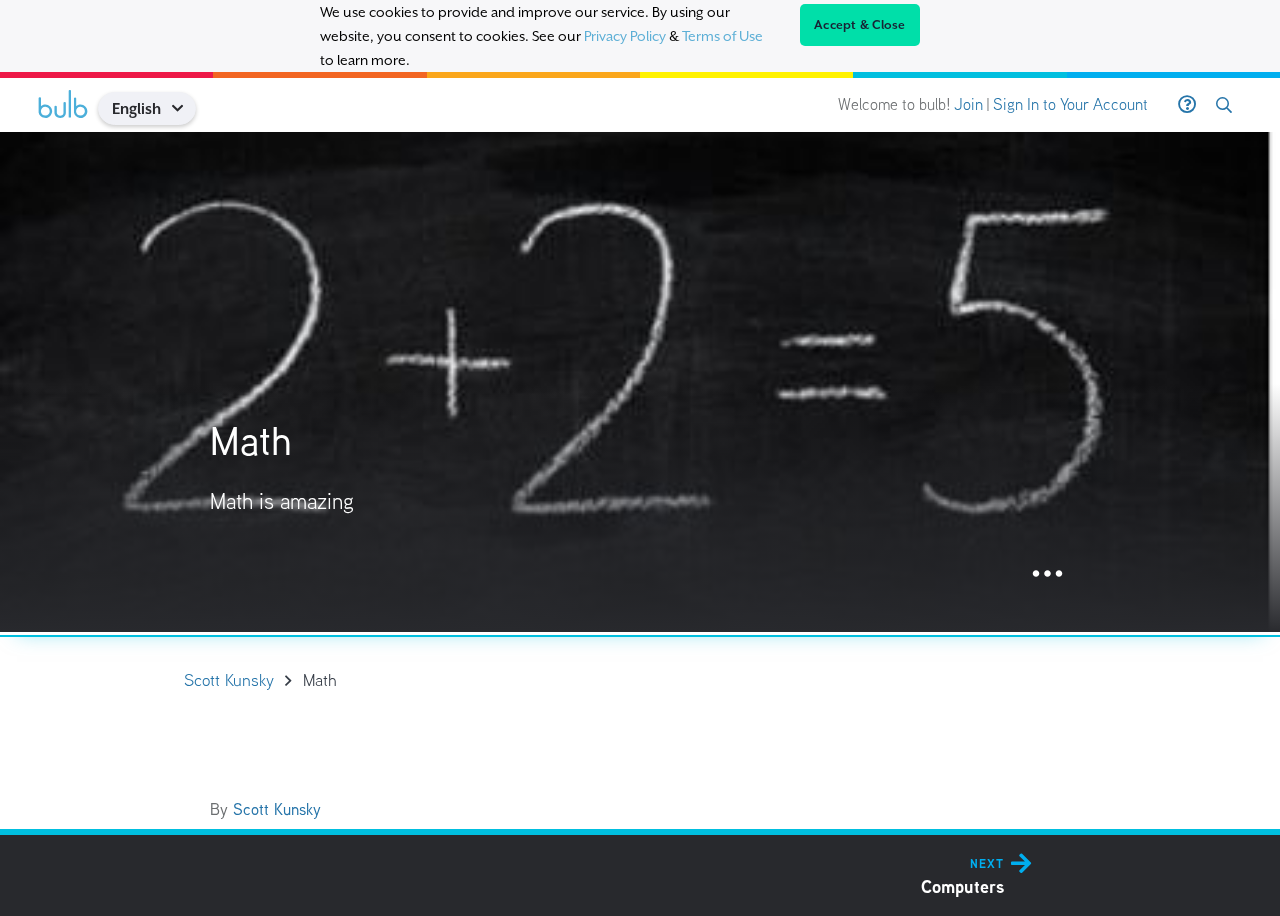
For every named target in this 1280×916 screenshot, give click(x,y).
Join (968, 104)
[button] (184, 108)
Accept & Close (860, 25)
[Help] (1187, 105)
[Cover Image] (640, 382)
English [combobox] (136, 108)
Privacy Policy (625, 36)
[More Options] (1047, 574)
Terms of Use (722, 36)
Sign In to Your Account (1070, 104)
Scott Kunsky (277, 809)
